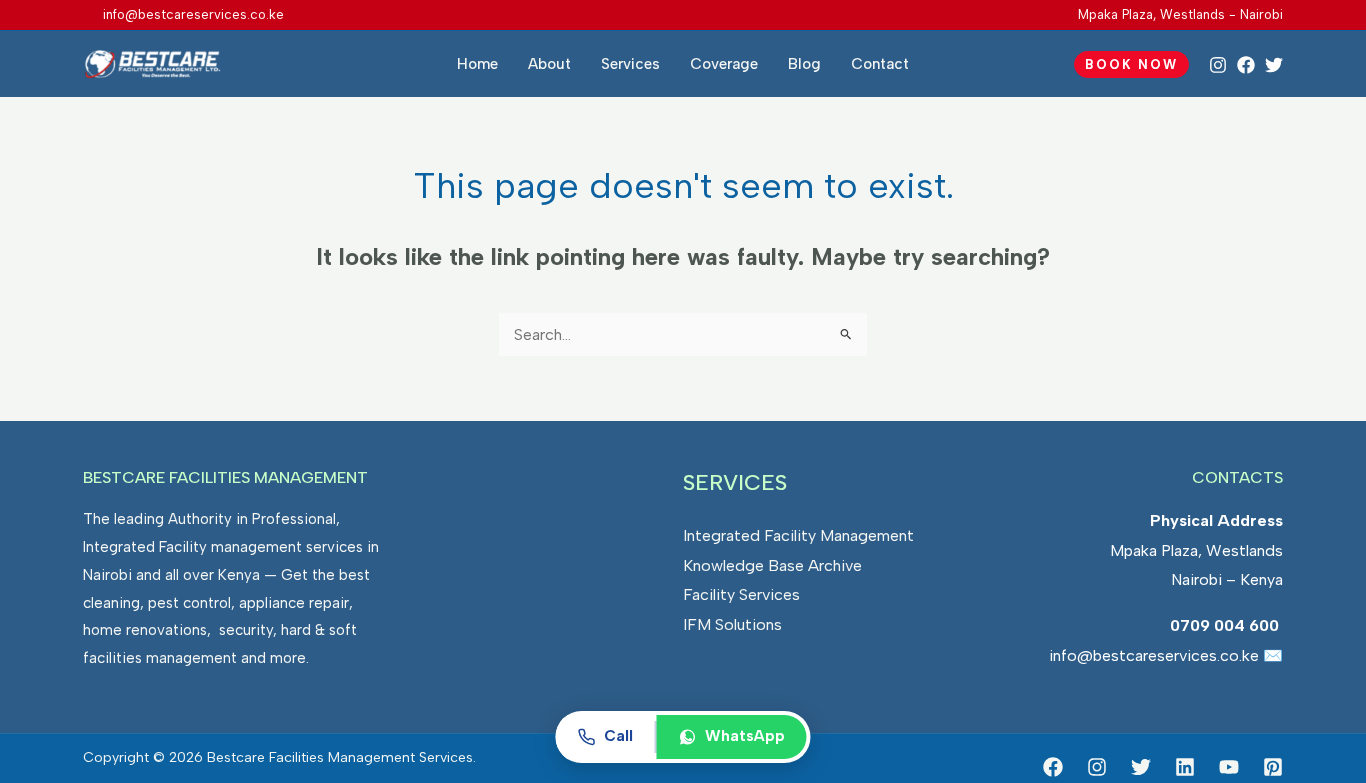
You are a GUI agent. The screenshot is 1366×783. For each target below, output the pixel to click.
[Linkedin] (1185, 767)
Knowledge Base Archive (772, 565)
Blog (804, 64)
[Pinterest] (1273, 767)
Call (618, 736)
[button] (1131, 64)
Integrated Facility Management (798, 535)
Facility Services (741, 594)
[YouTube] (1229, 767)
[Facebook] (1246, 65)
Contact (880, 64)
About (549, 64)
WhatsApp (745, 736)
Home (477, 64)
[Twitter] (1274, 65)
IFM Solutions (732, 624)
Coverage (724, 64)
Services (630, 64)
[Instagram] (1218, 65)
